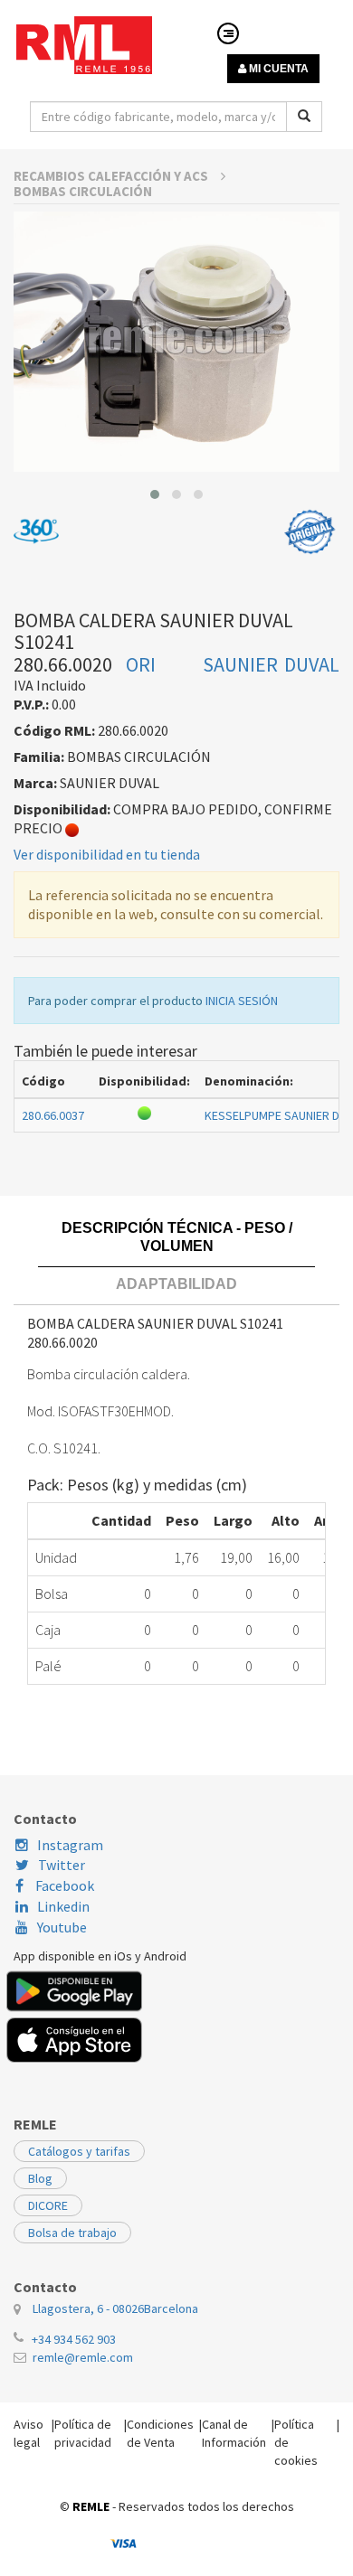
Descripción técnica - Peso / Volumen (177, 1237)
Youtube (62, 1927)
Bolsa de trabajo (72, 2233)
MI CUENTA (277, 69)
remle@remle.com (83, 2357)
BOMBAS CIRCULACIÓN (83, 191)
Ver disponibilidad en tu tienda (107, 854)
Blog (40, 2178)
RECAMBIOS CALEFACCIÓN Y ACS (112, 176)
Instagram (70, 1845)
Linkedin (63, 1906)
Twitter (62, 1865)
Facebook (63, 1885)
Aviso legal (29, 2433)
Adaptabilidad (176, 1284)
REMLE (91, 2506)
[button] (155, 494)
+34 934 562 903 (74, 2339)
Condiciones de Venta (160, 2433)
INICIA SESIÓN (242, 1001)
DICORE (48, 2205)
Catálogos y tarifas (79, 2151)
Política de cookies (296, 2442)
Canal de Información (234, 2433)
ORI (141, 664)
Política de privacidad (83, 2433)
